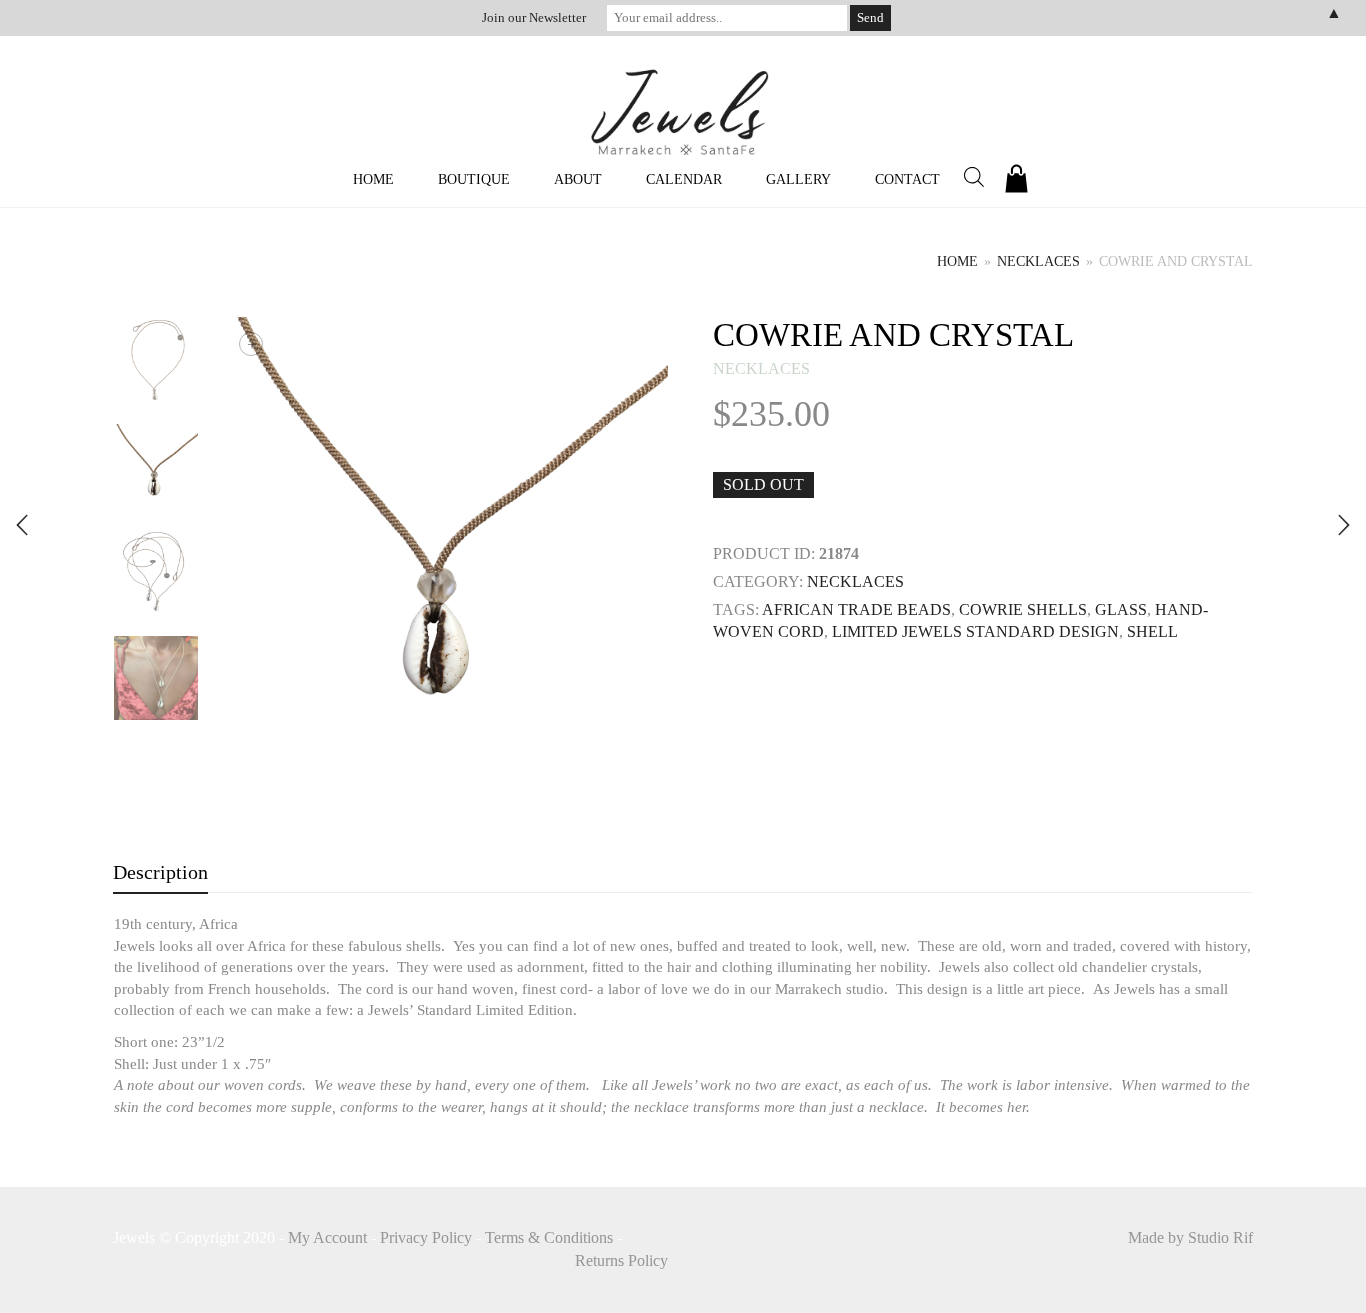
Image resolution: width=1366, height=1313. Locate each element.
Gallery (798, 179)
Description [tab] (160, 872)
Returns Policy (621, 1260)
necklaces (1038, 261)
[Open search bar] (974, 177)
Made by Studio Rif (1190, 1237)
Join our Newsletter (534, 17)
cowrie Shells (1023, 609)
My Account (327, 1237)
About (578, 179)
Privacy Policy (426, 1237)
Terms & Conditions (549, 1237)
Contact (907, 179)
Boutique (474, 179)
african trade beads (856, 609)
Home (373, 179)
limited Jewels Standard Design (975, 631)
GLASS (1121, 609)
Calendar (684, 179)
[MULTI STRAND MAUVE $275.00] (1344, 525)
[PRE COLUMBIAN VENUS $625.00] (22, 525)
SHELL (1152, 631)
